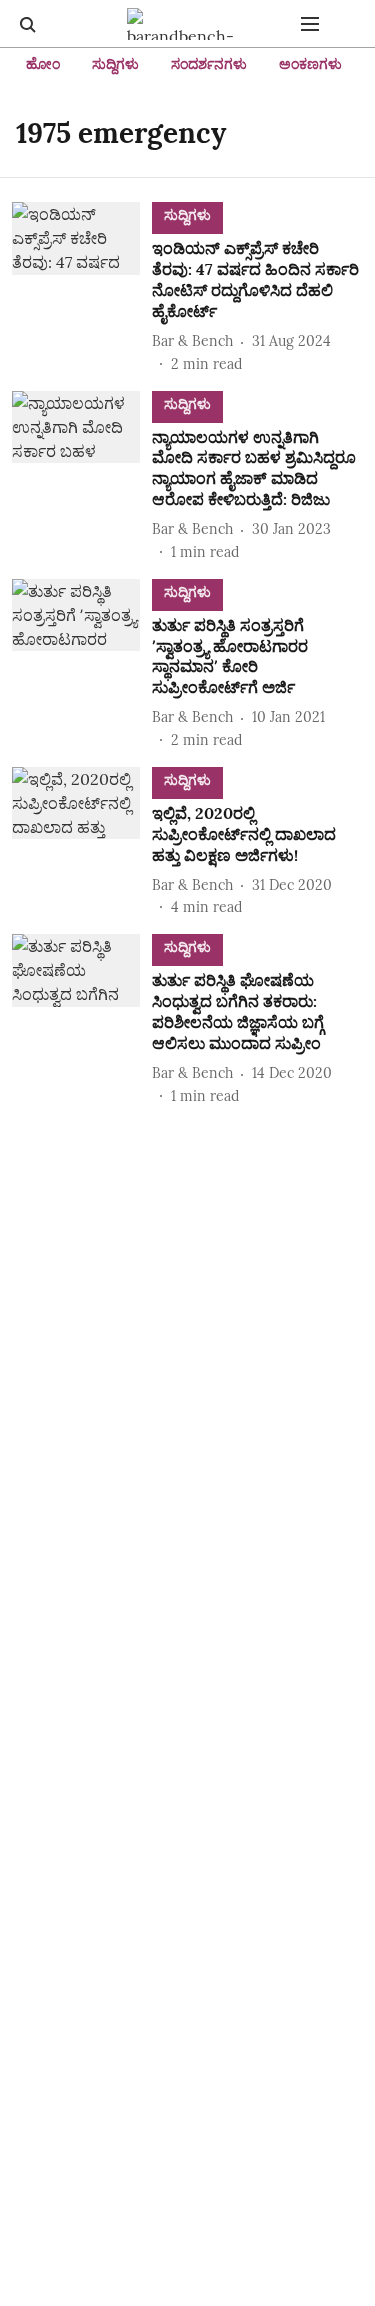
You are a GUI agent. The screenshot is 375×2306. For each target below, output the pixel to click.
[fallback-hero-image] (82, 288)
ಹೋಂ (43, 64)
